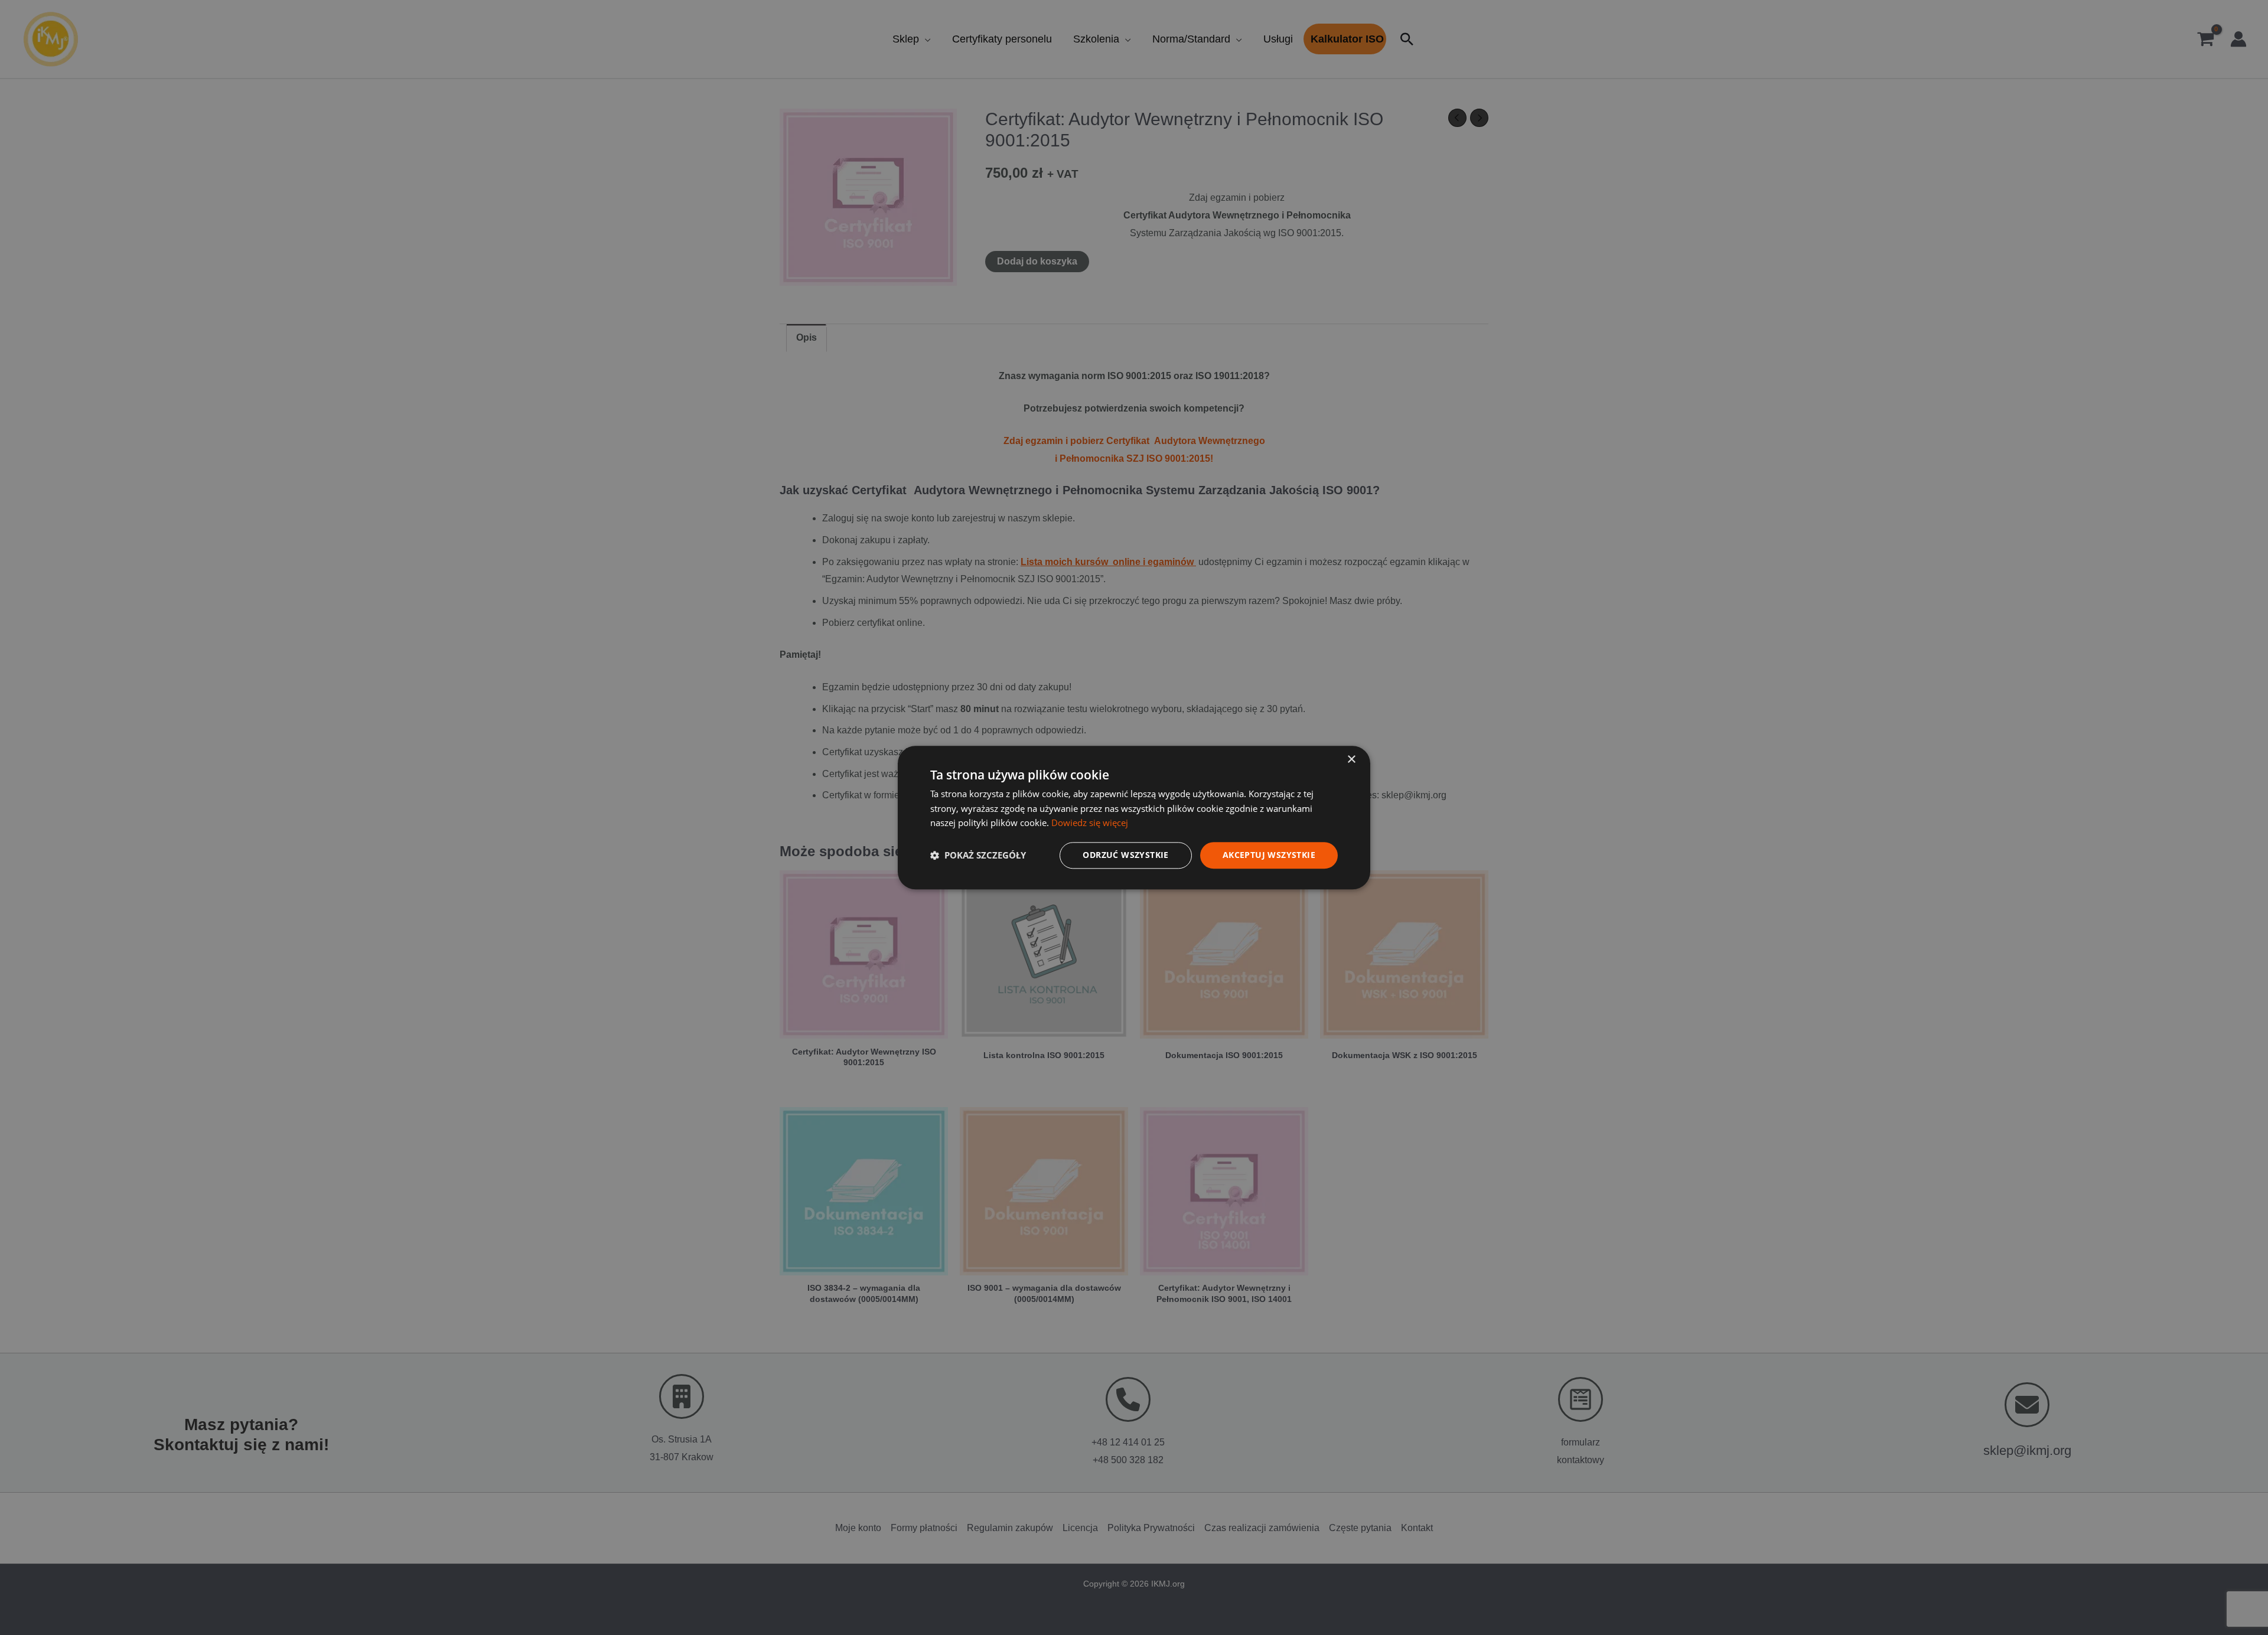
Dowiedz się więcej (1090, 823)
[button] (978, 856)
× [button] (1351, 760)
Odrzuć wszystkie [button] (1125, 855)
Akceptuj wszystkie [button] (1269, 855)
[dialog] (1134, 817)
